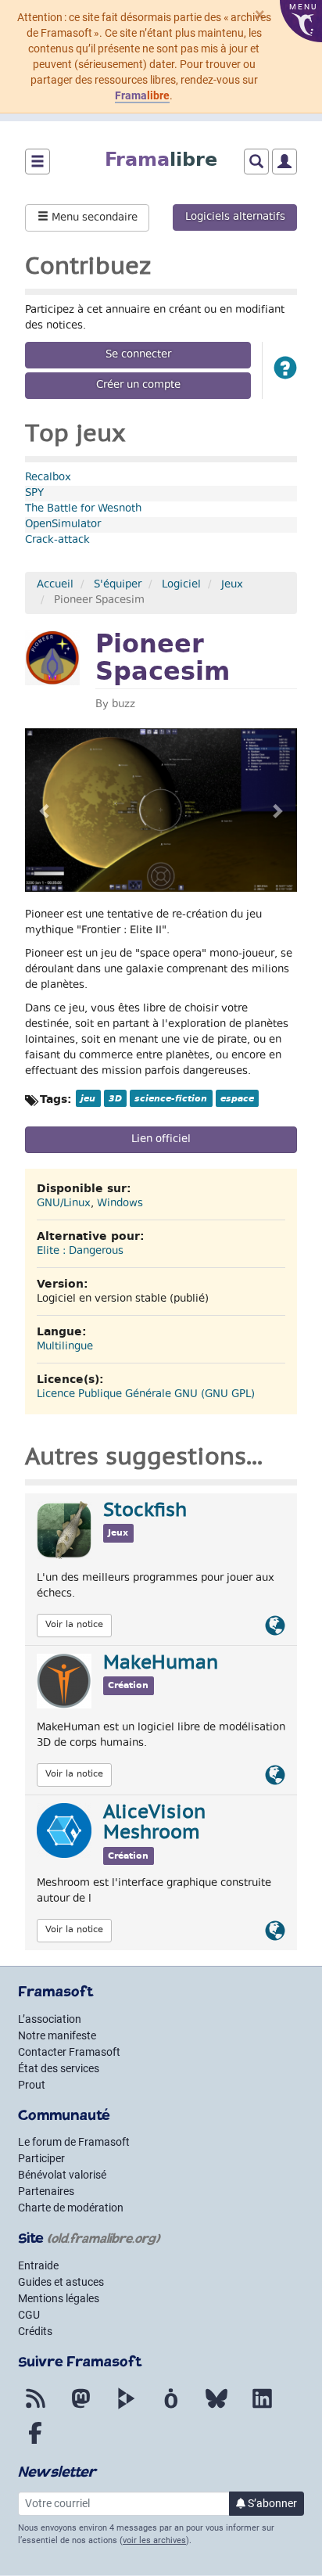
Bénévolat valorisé (62, 2175)
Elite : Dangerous (80, 1252)
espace (237, 1098)
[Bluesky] (216, 2408)
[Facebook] (35, 2442)
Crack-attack (57, 541)
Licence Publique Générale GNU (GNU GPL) (146, 1395)
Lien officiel (161, 1140)
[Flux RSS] (35, 2408)
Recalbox (48, 478)
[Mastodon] (80, 2408)
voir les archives (154, 2540)
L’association (50, 2019)
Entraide (38, 2265)
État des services (59, 2068)
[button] (285, 370)
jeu (88, 1098)
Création (128, 1685)
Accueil (55, 585)
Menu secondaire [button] (93, 218)
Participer (41, 2158)
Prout (32, 2085)
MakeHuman (161, 1664)
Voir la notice (74, 1625)
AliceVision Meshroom (154, 1823)
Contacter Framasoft (69, 2052)
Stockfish (145, 1511)
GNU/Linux (64, 1204)
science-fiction (171, 1098)
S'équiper (118, 585)
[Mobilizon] (171, 2408)
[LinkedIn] (262, 2408)
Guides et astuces (61, 2282)
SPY (34, 494)
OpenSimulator (63, 525)
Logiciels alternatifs (235, 217)
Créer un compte (138, 386)
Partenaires (46, 2191)
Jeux (232, 585)
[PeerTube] (126, 2408)
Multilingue (65, 1347)
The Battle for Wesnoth (83, 509)
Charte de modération (71, 2208)
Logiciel (181, 585)
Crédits (35, 2331)
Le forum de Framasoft (74, 2142)
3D (115, 1098)
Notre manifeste (57, 2035)
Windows (120, 1204)
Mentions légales (59, 2298)
